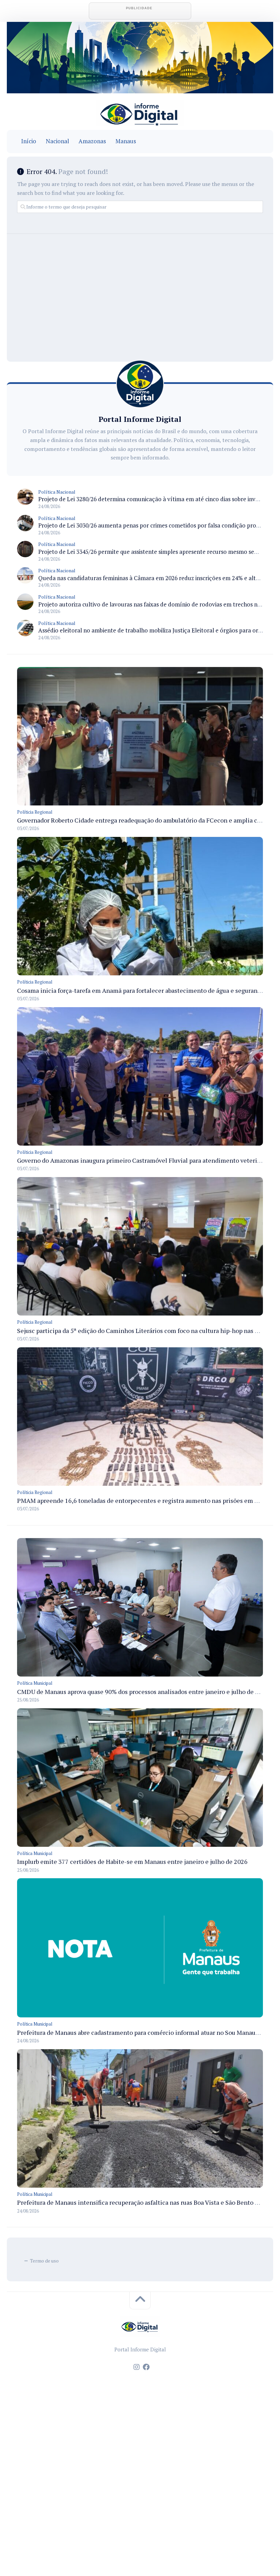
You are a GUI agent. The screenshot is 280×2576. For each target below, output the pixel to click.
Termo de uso (44, 2261)
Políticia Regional (35, 812)
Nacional (57, 141)
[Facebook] (146, 2367)
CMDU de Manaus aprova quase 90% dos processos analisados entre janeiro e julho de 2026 (143, 1692)
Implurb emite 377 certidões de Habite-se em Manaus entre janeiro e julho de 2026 (132, 1861)
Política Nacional (57, 492)
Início (29, 141)
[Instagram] (137, 2367)
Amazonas (92, 141)
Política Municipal (35, 1683)
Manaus (126, 141)
